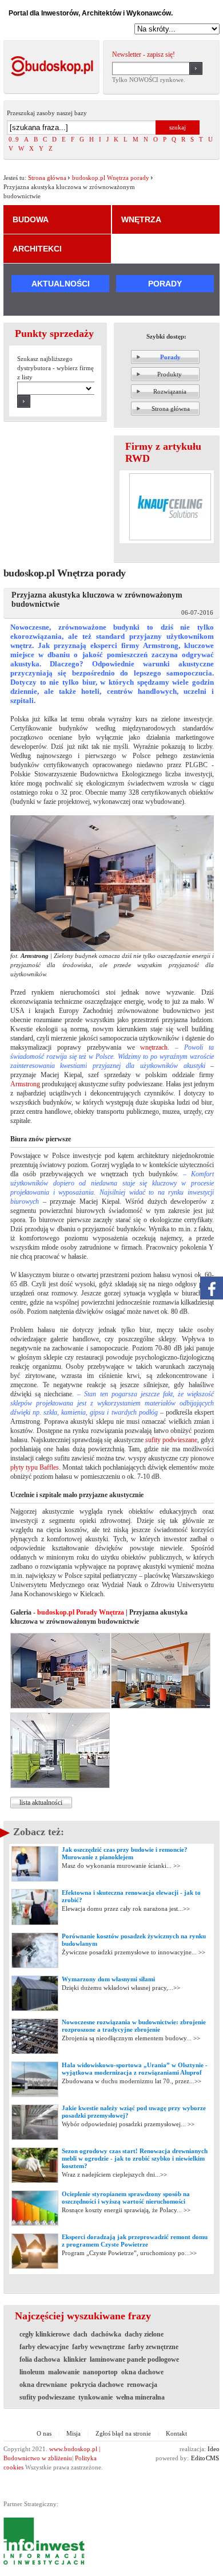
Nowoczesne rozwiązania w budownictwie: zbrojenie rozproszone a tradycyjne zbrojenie (134, 2026)
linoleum (32, 2372)
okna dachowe (142, 2372)
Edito (198, 2458)
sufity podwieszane (171, 1440)
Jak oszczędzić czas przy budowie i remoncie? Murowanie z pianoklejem (125, 1853)
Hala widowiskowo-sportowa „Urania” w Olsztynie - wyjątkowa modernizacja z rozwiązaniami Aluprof (135, 2069)
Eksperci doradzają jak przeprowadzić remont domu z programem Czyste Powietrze (135, 2241)
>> (176, 1866)
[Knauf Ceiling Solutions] (170, 507)
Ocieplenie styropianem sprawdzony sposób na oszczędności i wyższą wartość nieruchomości (126, 2198)
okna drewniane (43, 2385)
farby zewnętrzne (153, 2347)
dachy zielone (144, 2334)
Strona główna (47, 178)
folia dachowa (40, 2359)
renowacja (142, 2385)
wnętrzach (154, 1047)
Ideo (214, 2449)
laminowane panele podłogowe (134, 2359)
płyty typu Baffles (35, 1467)
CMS (212, 2458)
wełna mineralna (140, 2397)
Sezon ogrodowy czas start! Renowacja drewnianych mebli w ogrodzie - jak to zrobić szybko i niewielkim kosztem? (135, 2158)
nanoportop (100, 2372)
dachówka (106, 2334)
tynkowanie (95, 2397)
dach (80, 2334)
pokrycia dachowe (97, 2385)
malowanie (64, 2372)
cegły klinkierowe (45, 2334)
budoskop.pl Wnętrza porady (111, 178)
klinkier (75, 2359)
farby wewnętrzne (98, 2347)
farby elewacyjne (44, 2347)
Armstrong (25, 1084)
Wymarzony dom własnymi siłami (108, 1979)
